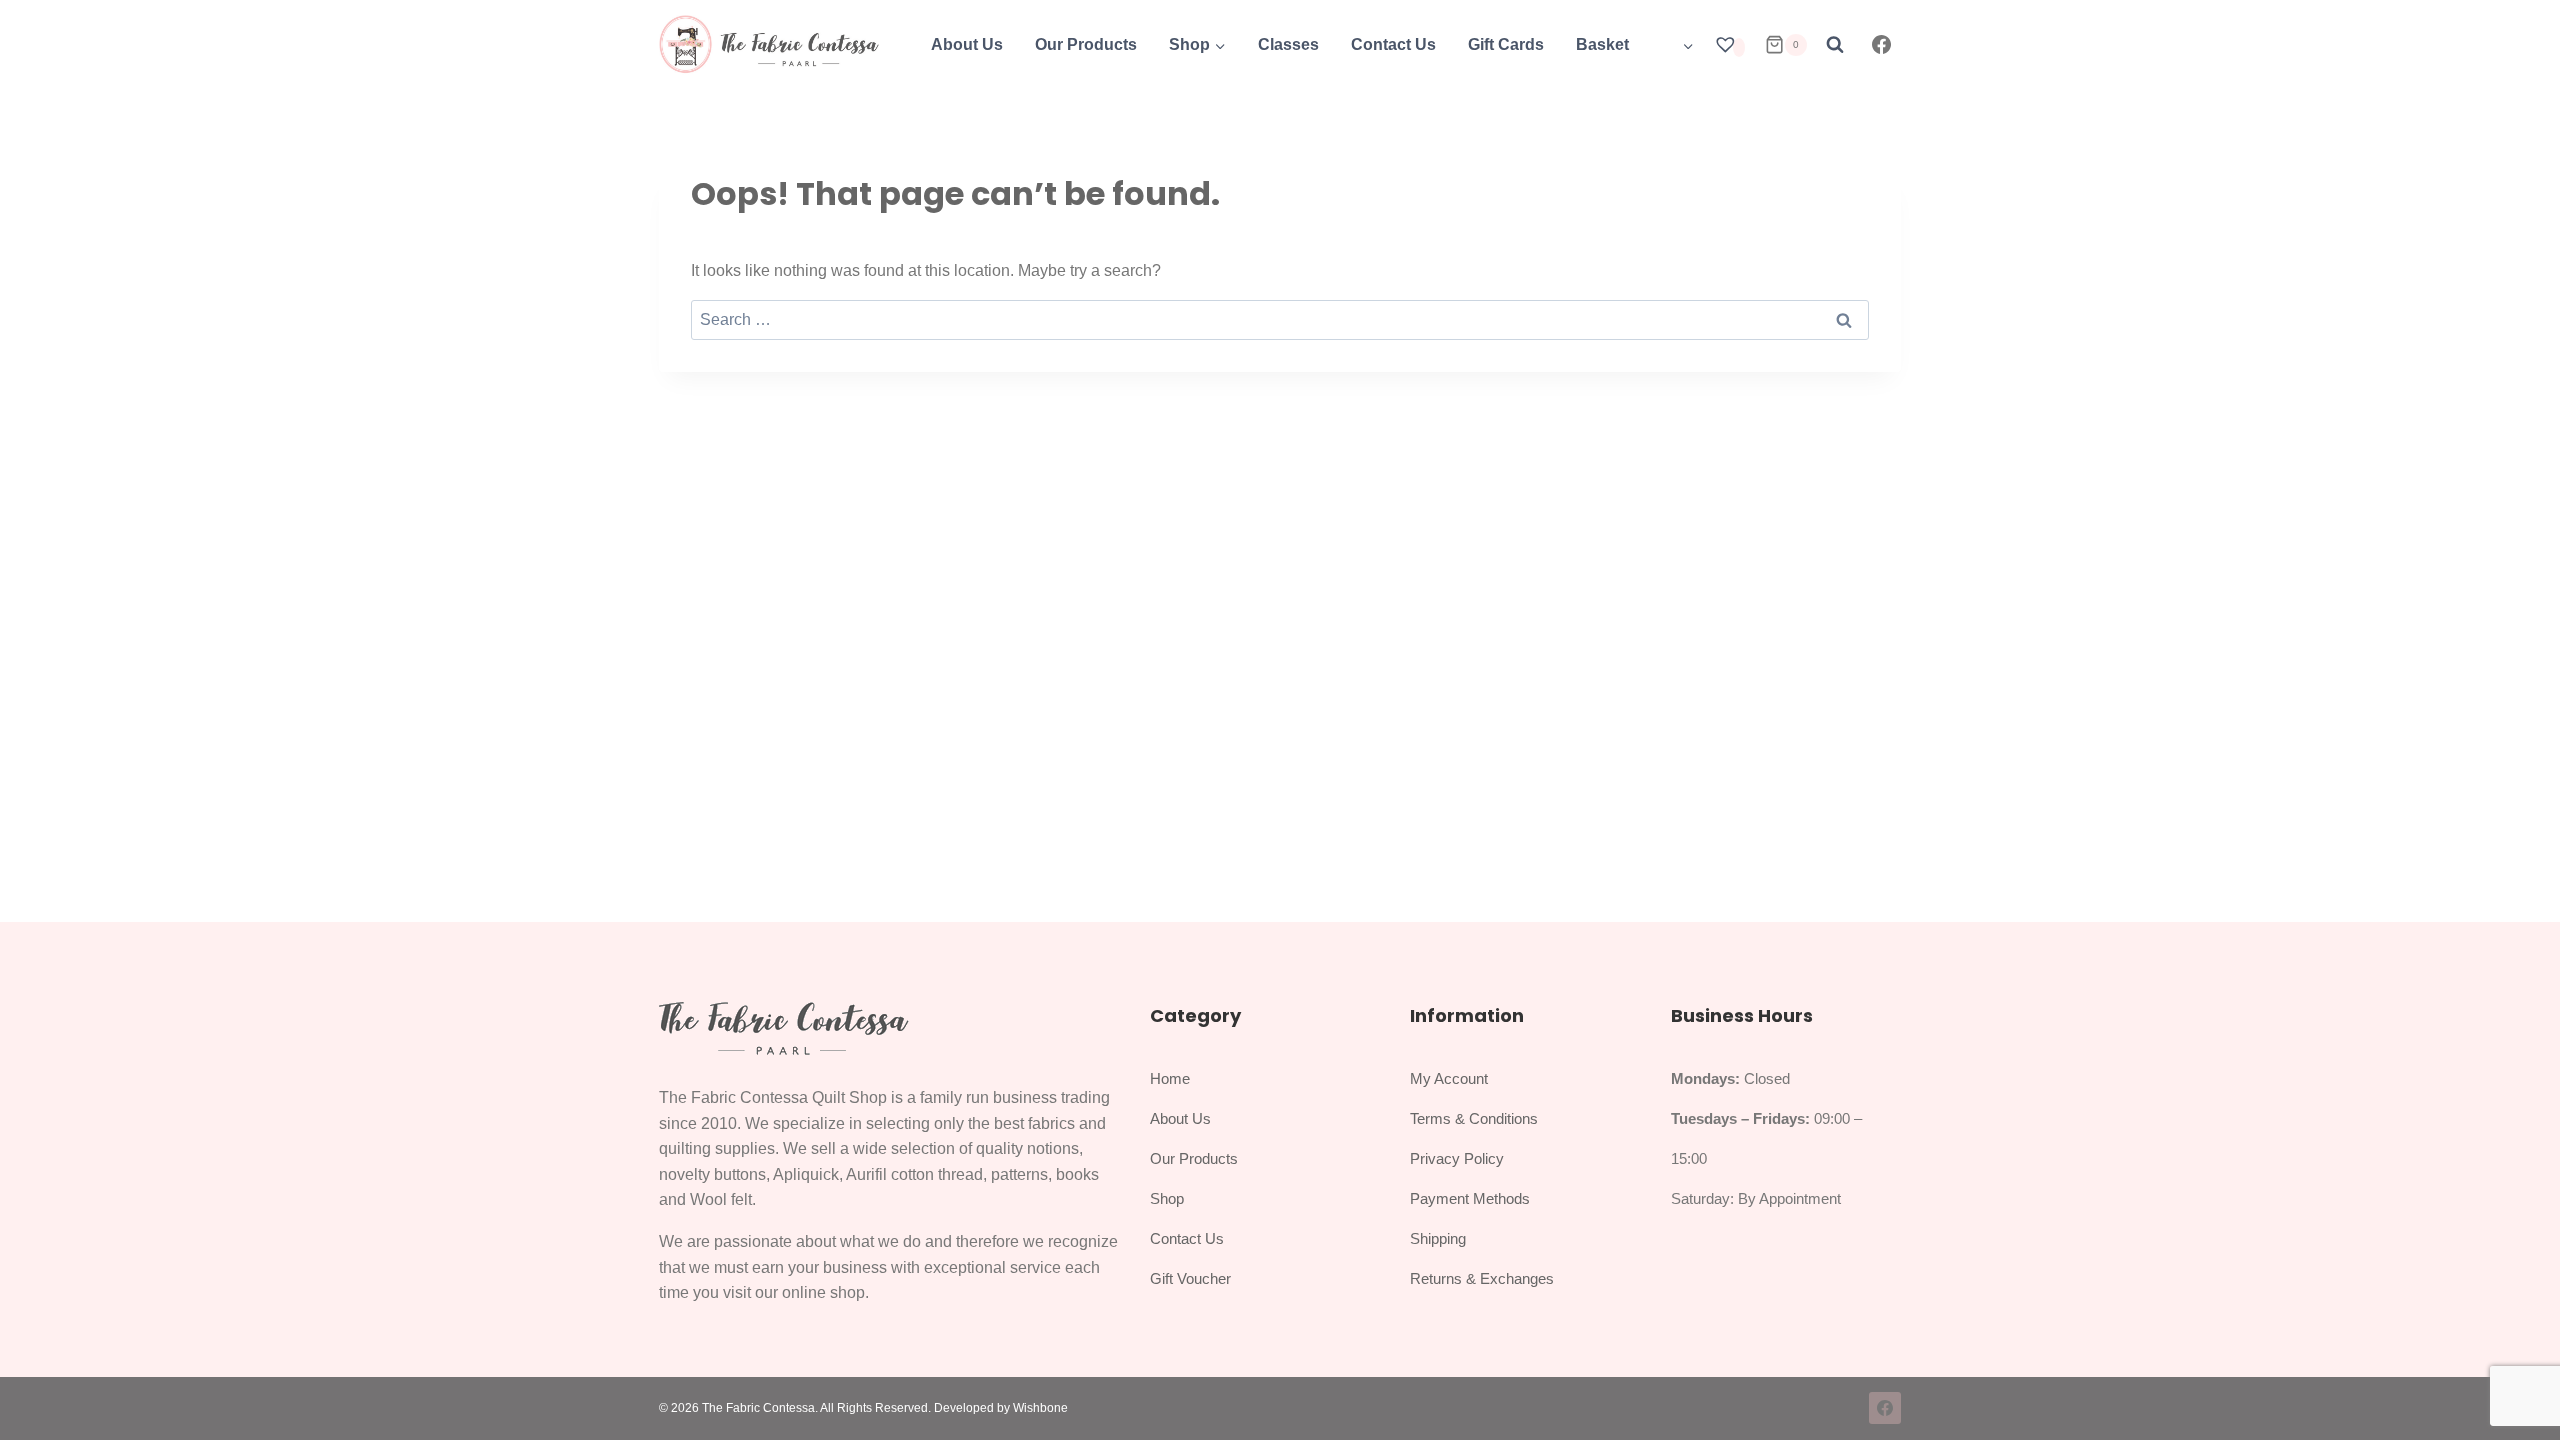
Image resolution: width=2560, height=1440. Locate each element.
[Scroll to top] (2523, 1378)
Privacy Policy (1457, 1158)
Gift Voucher (1190, 1278)
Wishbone (1040, 1408)
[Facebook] (1882, 45)
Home (1170, 1078)
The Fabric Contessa (758, 1408)
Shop (1167, 1198)
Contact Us (1393, 44)
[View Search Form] (1835, 45)
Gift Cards (1506, 44)
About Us (967, 44)
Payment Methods (1470, 1198)
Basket (1602, 44)
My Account (1449, 1078)
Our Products (1086, 44)
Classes (1288, 44)
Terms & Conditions (1474, 1118)
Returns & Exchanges (1482, 1278)
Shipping (1438, 1238)
